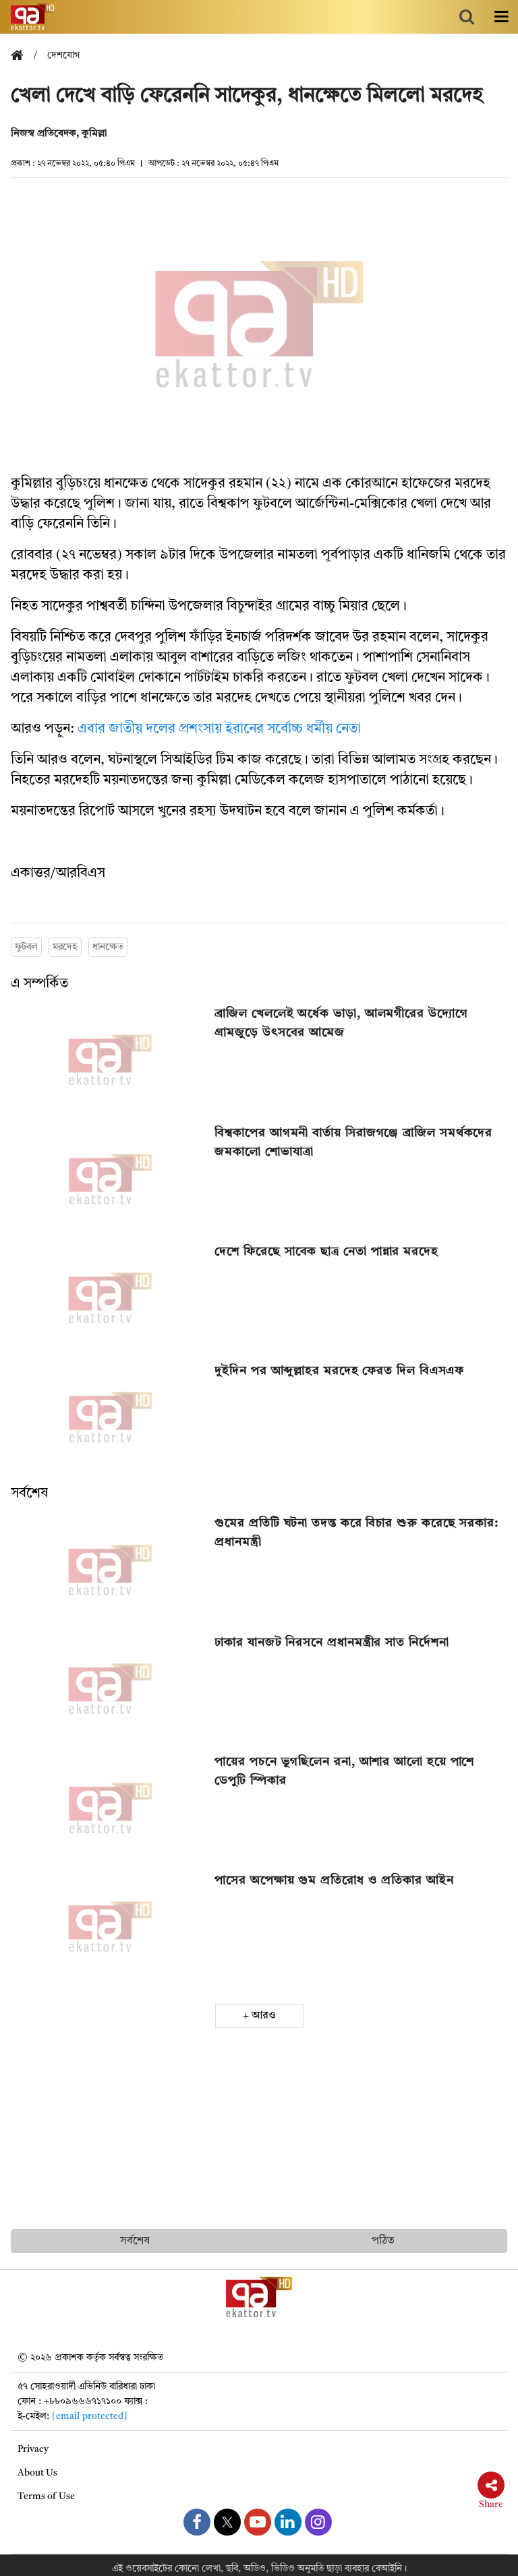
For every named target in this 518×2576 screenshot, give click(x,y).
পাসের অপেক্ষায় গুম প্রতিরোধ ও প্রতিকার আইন (334, 1880)
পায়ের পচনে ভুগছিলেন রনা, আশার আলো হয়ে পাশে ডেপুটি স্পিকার (344, 1771)
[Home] (22, 56)
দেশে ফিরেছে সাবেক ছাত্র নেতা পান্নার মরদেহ (326, 1252)
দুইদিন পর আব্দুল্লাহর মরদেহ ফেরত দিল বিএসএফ (339, 1371)
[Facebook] (197, 2522)
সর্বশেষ (29, 1494)
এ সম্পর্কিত (39, 984)
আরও (264, 2016)
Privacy (33, 2449)
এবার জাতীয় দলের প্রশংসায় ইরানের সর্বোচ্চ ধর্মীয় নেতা (219, 729)
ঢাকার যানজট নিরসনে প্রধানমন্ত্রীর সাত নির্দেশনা (332, 1643)
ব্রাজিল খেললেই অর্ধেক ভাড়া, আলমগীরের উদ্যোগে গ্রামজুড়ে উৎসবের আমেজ (341, 1023)
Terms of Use (46, 2496)
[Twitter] (227, 2522)
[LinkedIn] (288, 2522)
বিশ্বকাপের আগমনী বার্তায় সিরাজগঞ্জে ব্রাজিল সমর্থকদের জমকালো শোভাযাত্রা (353, 1142)
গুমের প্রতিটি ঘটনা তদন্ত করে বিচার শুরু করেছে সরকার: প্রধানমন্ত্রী (356, 1533)
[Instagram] (318, 2522)
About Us (37, 2473)
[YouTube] (258, 2522)
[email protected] (90, 2416)
